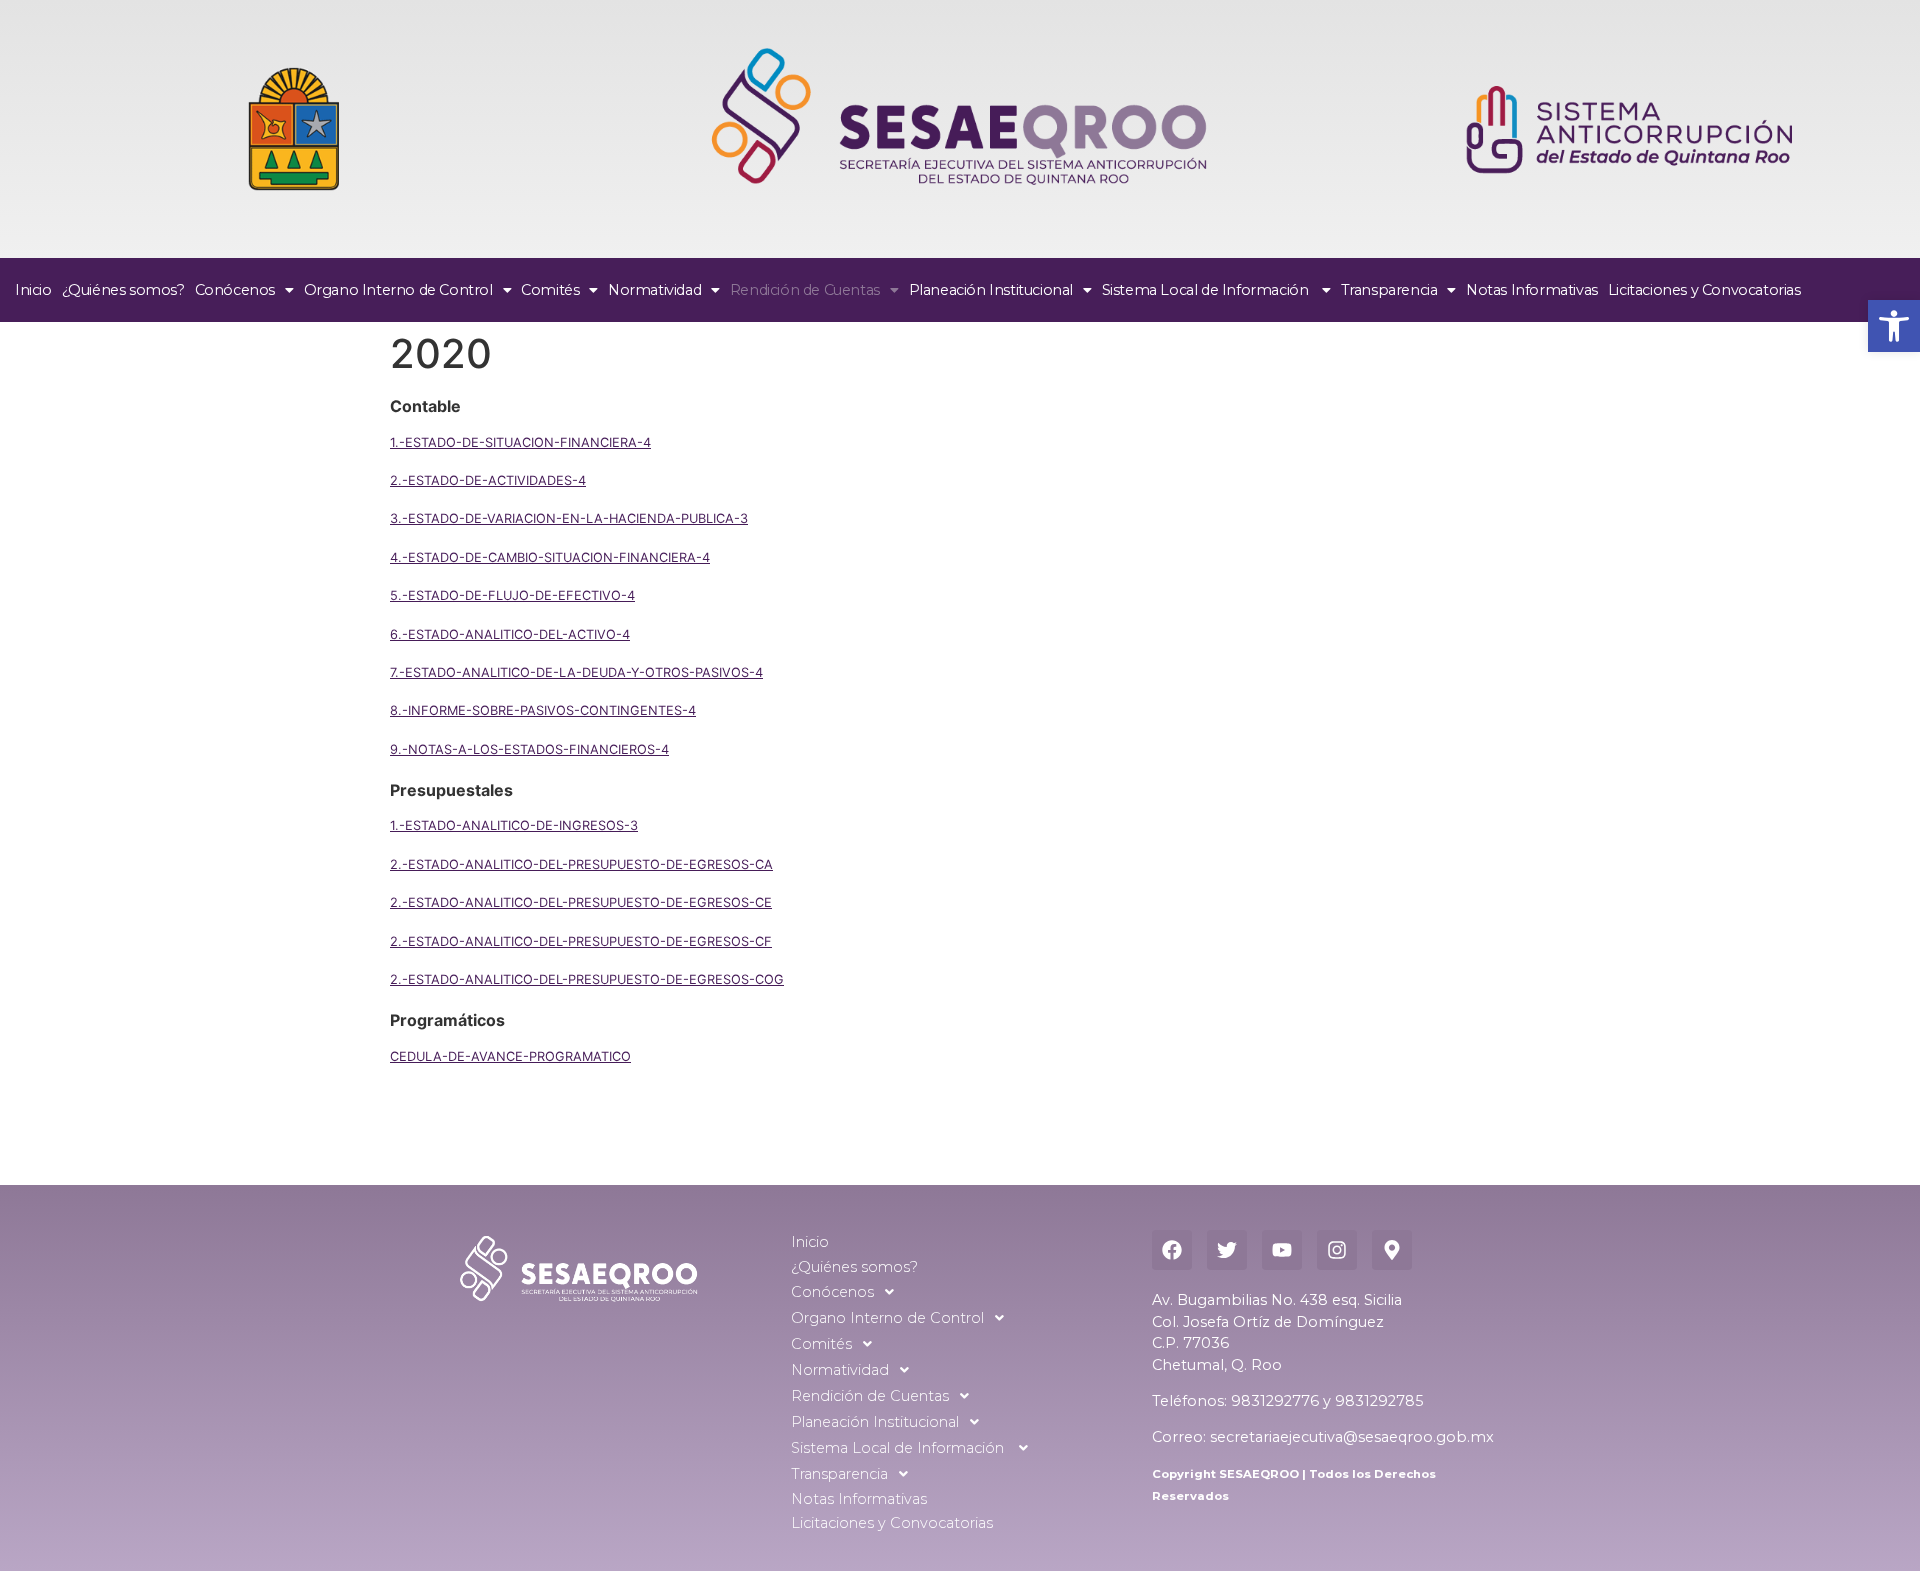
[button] (1894, 326)
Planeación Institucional (991, 290)
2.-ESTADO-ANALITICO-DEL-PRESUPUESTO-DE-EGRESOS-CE (581, 902)
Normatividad (654, 290)
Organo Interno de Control (398, 290)
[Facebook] (1172, 1250)
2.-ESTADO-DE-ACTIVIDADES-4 (488, 480)
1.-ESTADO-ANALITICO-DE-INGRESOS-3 (514, 825)
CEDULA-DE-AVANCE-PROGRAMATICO (510, 1056)
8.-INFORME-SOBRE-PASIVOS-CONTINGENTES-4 (543, 710)
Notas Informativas (1532, 290)
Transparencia (1389, 290)
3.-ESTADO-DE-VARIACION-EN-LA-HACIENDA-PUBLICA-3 (569, 518)
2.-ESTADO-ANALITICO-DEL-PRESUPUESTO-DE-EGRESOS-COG (587, 979)
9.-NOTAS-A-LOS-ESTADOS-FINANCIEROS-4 (529, 749)
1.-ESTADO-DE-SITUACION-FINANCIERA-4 (520, 442)
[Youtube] (1282, 1250)
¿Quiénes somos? (123, 290)
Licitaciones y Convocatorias (1704, 290)
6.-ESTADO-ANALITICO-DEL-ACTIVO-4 (510, 634)
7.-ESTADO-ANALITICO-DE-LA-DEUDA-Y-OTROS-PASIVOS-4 (576, 672)
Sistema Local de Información (1207, 290)
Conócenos (235, 290)
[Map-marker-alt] (1392, 1250)
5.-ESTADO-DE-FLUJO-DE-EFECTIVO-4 (512, 595)
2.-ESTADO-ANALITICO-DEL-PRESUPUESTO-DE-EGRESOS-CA (581, 864)
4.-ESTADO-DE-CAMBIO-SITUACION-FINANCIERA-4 (550, 557)
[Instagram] (1337, 1250)
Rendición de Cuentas (805, 290)
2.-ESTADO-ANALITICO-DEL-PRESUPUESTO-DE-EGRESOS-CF (581, 941)
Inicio (33, 290)
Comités (550, 290)
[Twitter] (1227, 1250)
